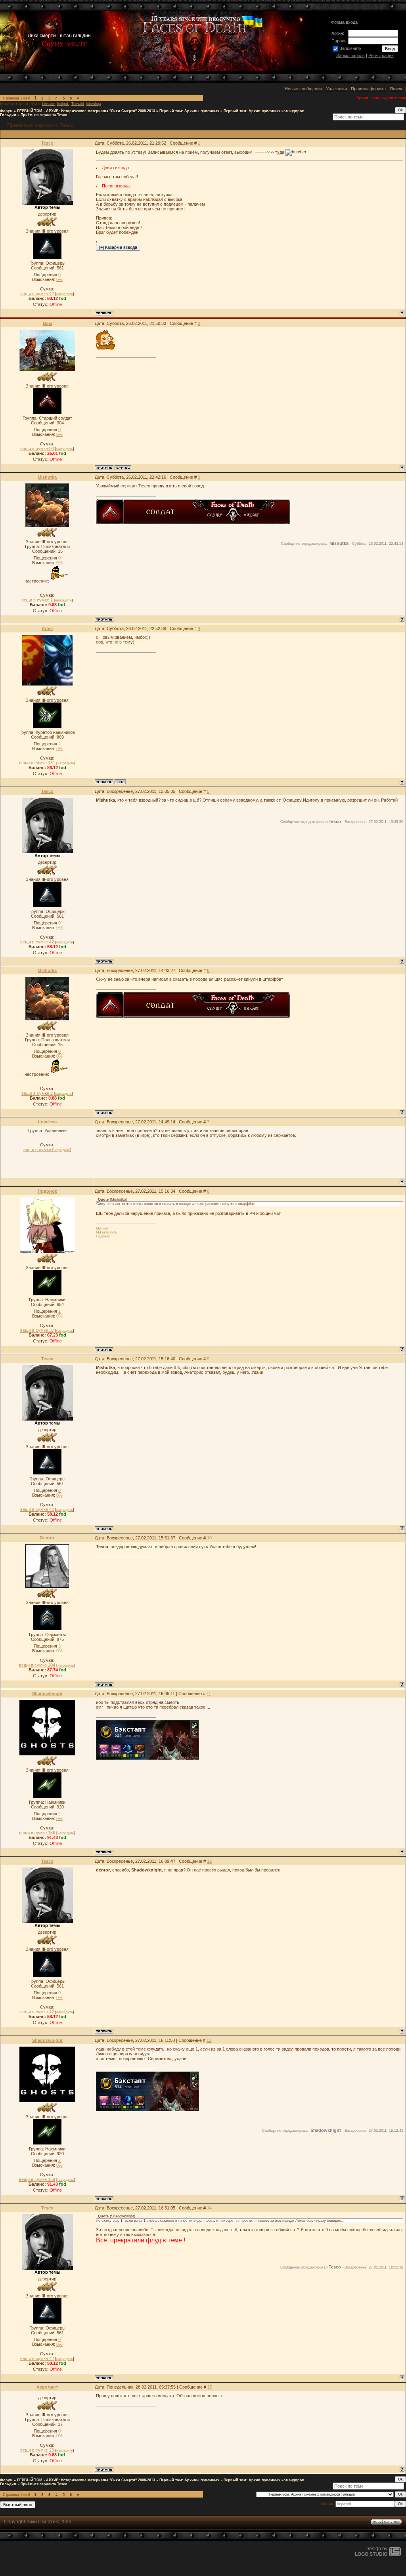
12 (209, 1861)
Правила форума (368, 89)
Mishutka (47, 477)
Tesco (47, 143)
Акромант (47, 2387)
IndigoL (63, 104)
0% (59, 279)
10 (209, 1538)
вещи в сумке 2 (37, 600)
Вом (47, 323)
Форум (6, 111)
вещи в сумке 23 (37, 2450)
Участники (336, 89)
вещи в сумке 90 (37, 449)
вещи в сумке (38, 1150)
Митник (102, 1228)
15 (210, 2387)
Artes (47, 628)
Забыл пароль (350, 55)
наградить (65, 294)
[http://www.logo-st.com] (395, 2555)
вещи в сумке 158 (37, 1833)
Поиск (396, 89)
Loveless (47, 1122)
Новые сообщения (303, 89)
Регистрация (381, 55)
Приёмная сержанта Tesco (44, 115)
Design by (371, 2551)
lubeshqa (94, 104)
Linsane (48, 104)
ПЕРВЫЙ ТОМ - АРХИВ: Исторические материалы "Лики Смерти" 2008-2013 (86, 111)
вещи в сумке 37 (37, 1330)
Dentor (47, 1538)
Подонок (47, 1191)
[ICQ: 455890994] (120, 782)
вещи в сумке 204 (37, 1665)
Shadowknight (47, 1694)
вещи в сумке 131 (37, 763)
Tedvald (78, 104)
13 (209, 2040)
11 (209, 1694)
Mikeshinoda (106, 1232)
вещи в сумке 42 (37, 294)
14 (209, 2208)
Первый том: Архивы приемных (189, 111)
